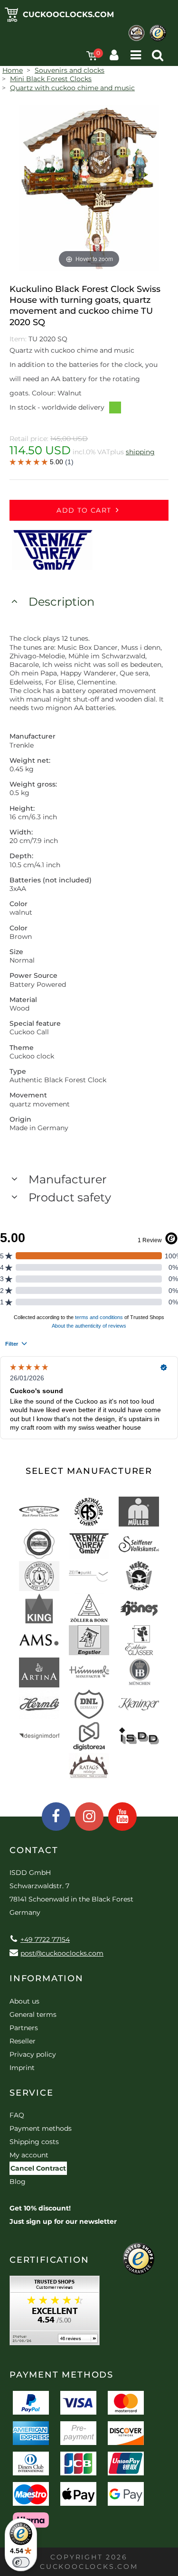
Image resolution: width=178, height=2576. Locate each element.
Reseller (23, 2041)
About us (24, 2001)
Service (32, 2093)
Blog (18, 2182)
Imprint (22, 2068)
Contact (34, 1850)
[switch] (21, 2562)
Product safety (70, 1197)
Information (47, 1978)
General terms (33, 2014)
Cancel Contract (38, 2168)
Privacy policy (33, 2054)
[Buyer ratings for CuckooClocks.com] (55, 2314)
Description (61, 602)
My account (29, 2155)
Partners (24, 2028)
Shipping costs (34, 2142)
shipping (140, 452)
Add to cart (84, 510)
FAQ (17, 2115)
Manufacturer (68, 1179)
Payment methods (41, 2128)
